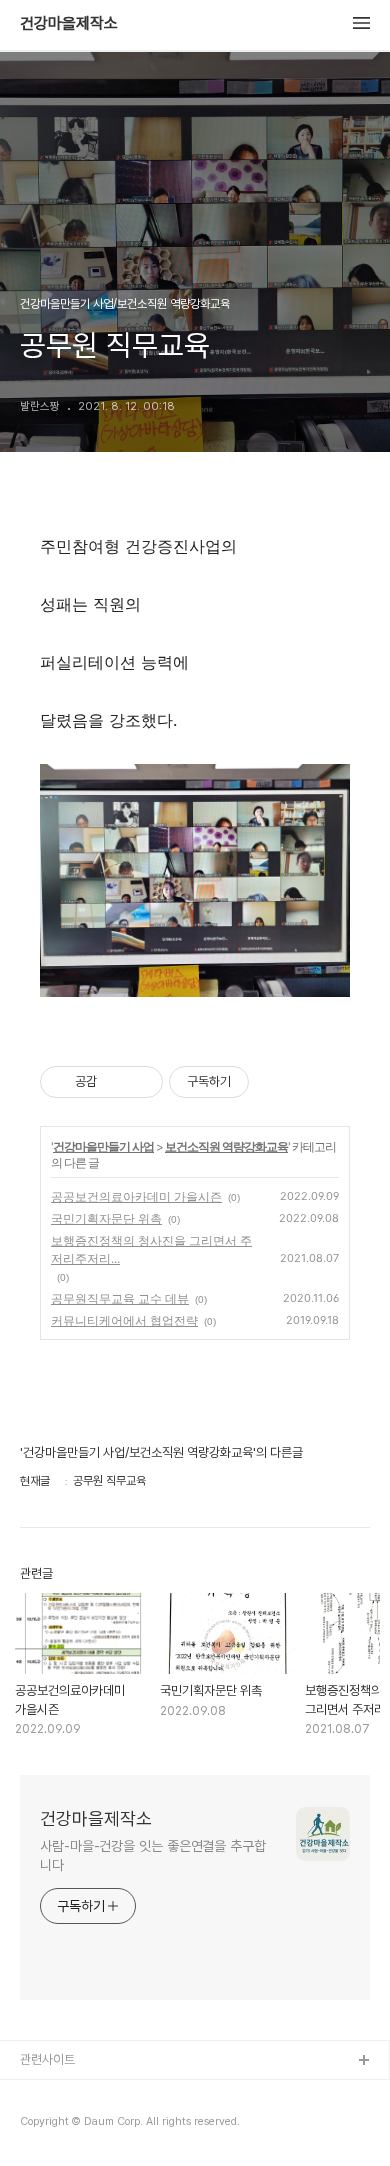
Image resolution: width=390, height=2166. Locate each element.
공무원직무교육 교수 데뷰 (120, 1298)
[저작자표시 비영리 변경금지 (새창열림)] (276, 1082)
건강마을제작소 (69, 24)
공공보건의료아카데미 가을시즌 (136, 1196)
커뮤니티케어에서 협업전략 (124, 1320)
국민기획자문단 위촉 (106, 1218)
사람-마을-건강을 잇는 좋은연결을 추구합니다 (153, 1855)
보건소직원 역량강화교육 (226, 1146)
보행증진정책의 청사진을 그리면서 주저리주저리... (151, 1249)
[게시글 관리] (140, 1082)
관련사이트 (47, 2059)
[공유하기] (115, 1082)
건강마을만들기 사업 (103, 1146)
